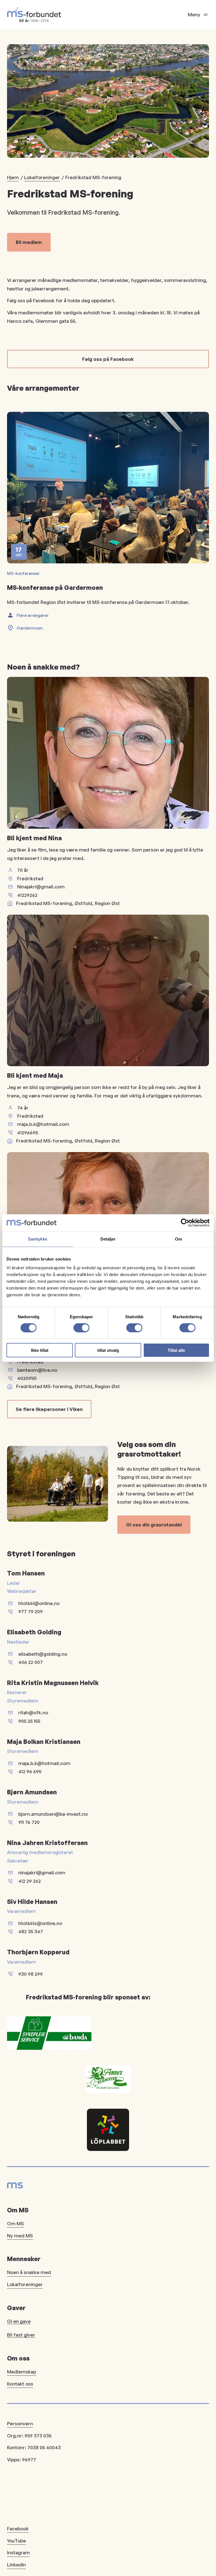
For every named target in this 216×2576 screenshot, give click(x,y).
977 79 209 (31, 1611)
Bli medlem (29, 242)
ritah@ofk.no (33, 1712)
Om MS (15, 2223)
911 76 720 (29, 1822)
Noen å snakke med (29, 2272)
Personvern (20, 2423)
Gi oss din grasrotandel (154, 1525)
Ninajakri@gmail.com (41, 887)
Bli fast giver (21, 2335)
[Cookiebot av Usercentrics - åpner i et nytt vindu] (185, 1223)
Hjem (13, 177)
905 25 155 (29, 1721)
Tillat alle (176, 1350)
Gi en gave (19, 2321)
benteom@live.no (37, 1370)
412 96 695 (30, 1771)
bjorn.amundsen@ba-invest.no (53, 1814)
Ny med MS (20, 2236)
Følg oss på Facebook (108, 359)
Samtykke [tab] (38, 1239)
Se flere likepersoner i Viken (49, 1409)
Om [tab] (178, 1239)
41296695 (28, 1133)
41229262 (27, 895)
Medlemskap (22, 2372)
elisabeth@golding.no (43, 1654)
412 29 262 (30, 1881)
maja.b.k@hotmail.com (43, 1124)
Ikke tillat (40, 1350)
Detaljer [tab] (108, 1239)
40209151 (27, 1378)
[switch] (81, 1328)
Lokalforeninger (42, 177)
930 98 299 (31, 1974)
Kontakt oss (20, 2384)
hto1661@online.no (39, 1603)
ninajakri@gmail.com (42, 1872)
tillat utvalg (108, 1350)
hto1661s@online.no (40, 1923)
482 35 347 (31, 1931)
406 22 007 (31, 1662)
